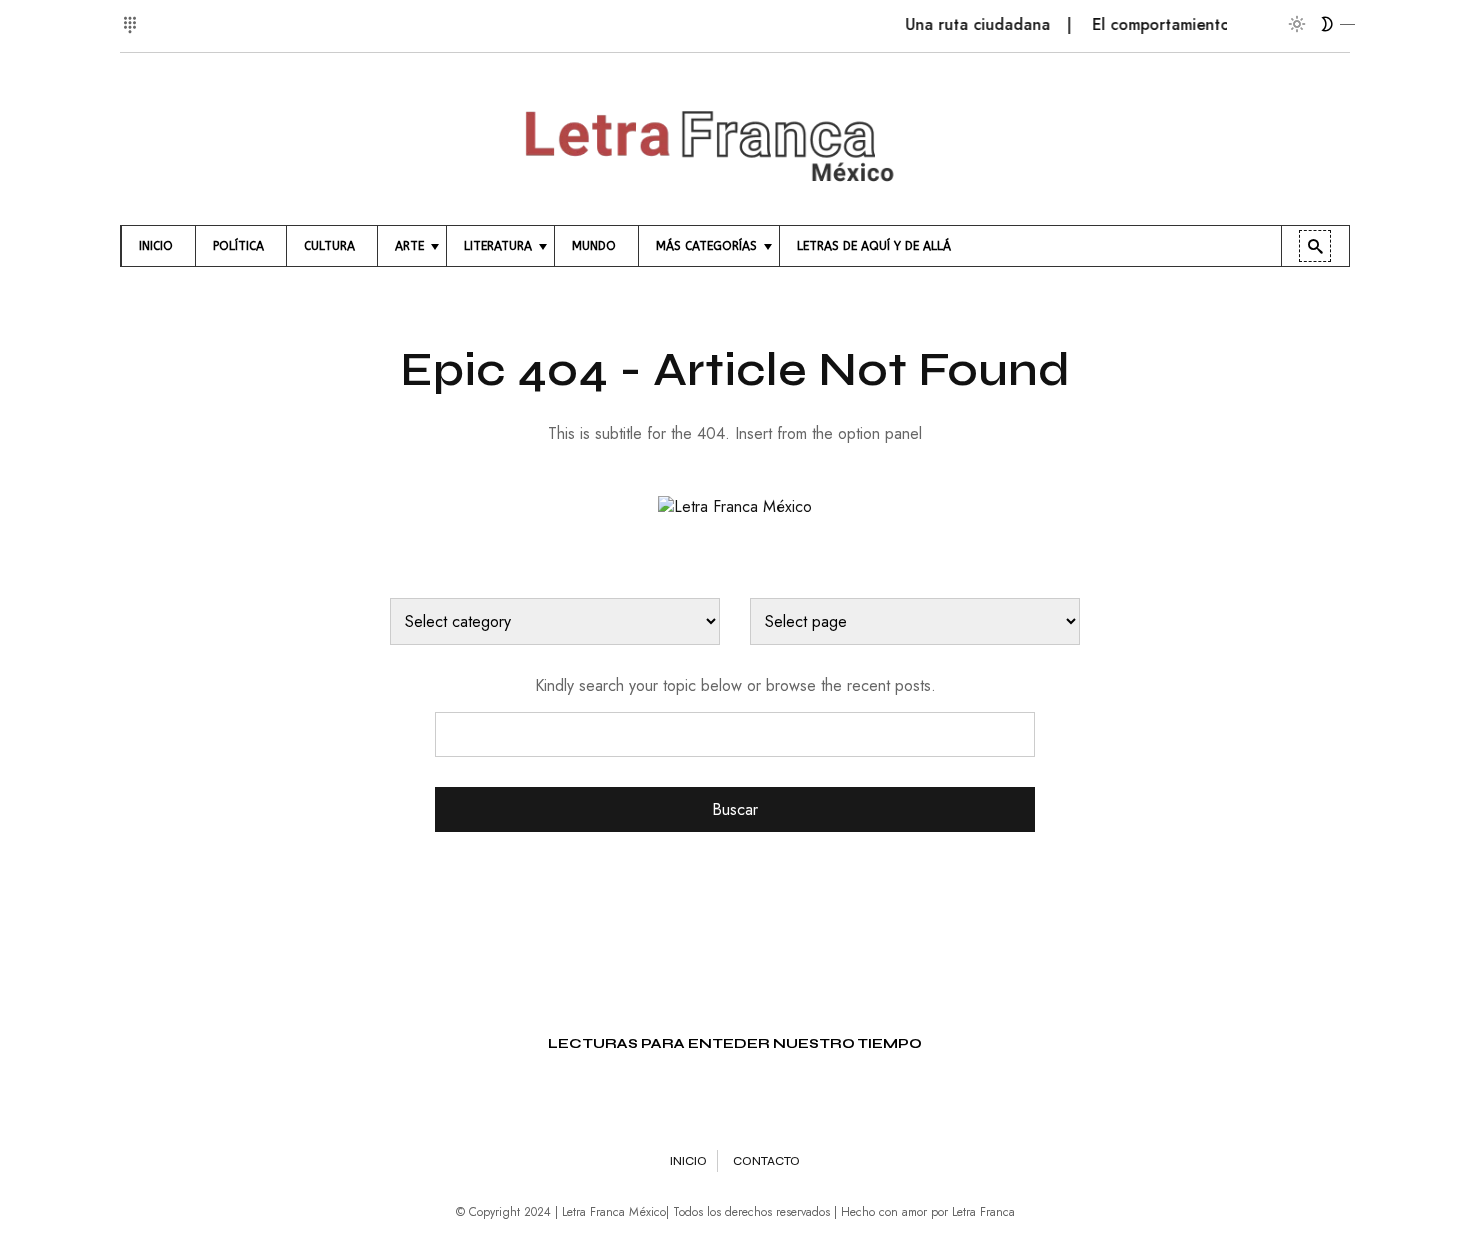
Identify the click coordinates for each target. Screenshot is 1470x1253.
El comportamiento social (1172, 24)
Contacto (766, 1161)
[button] (132, 13)
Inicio (688, 1161)
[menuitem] (158, 246)
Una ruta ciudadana (965, 24)
